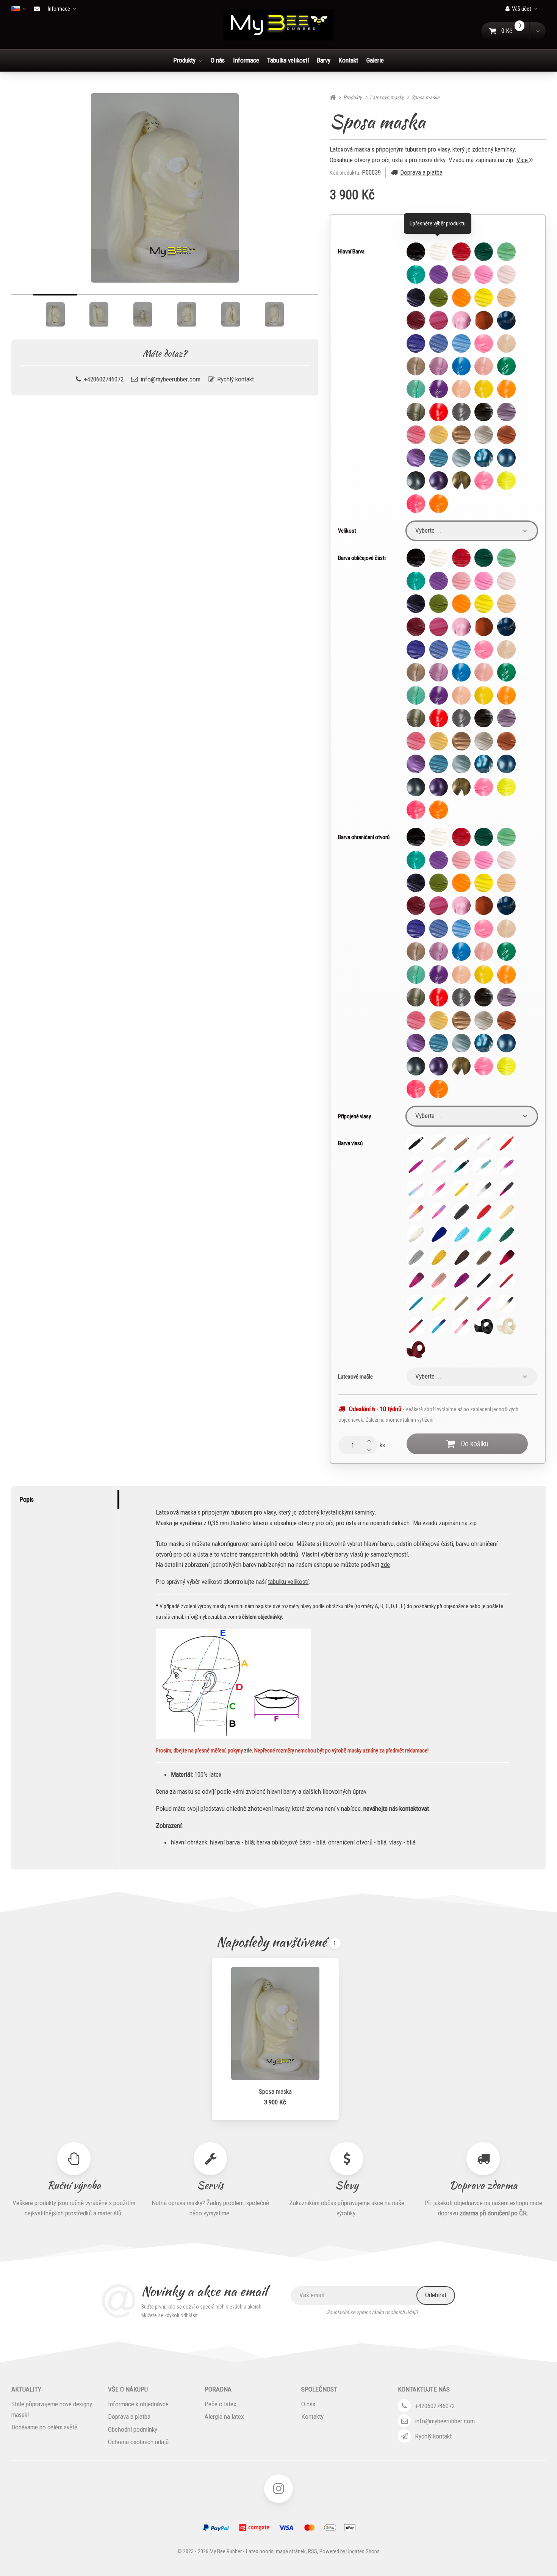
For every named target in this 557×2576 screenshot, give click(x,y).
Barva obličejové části (362, 558)
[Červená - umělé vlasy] (416, 1350)
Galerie (375, 60)
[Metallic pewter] (416, 481)
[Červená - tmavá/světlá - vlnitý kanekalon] (506, 1258)
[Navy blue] (416, 298)
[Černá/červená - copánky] (416, 1326)
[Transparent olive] (416, 412)
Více (523, 160)
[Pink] (461, 274)
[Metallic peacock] (506, 458)
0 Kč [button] (516, 31)
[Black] (416, 252)
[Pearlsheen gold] (439, 435)
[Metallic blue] (484, 458)
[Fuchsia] (439, 320)
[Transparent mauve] (439, 389)
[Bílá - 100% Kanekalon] (484, 1143)
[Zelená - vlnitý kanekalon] (506, 1235)
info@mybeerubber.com (171, 379)
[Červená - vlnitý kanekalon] (484, 1212)
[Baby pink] (506, 274)
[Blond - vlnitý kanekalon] (506, 1212)
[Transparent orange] (506, 389)
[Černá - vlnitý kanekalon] (461, 1212)
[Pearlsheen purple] (416, 458)
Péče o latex (221, 2404)
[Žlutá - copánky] (439, 1304)
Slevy (347, 2185)
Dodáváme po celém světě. (45, 2427)
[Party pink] (484, 274)
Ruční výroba (74, 2185)
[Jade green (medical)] (506, 252)
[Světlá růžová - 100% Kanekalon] (439, 1166)
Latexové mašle (355, 1377)
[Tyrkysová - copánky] (416, 1304)
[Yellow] (484, 298)
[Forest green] (484, 252)
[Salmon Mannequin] (506, 298)
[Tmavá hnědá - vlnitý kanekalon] (461, 1258)
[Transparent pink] (484, 366)
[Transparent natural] (506, 343)
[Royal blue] (416, 343)
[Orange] (461, 298)
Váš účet (522, 9)
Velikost (347, 531)
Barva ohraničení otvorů (364, 837)
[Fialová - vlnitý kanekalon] (461, 1281)
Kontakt (348, 60)
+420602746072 (104, 379)
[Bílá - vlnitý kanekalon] (416, 1235)
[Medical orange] (484, 320)
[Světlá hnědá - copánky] (461, 1304)
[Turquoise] (416, 274)
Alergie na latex (224, 2417)
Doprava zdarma (483, 2185)
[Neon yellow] (506, 481)
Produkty (184, 60)
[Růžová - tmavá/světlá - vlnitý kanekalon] (416, 1281)
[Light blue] (461, 343)
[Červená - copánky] (506, 1281)
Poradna (218, 2389)
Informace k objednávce (138, 2404)
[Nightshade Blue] (506, 320)
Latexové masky (387, 97)
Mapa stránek (291, 2551)
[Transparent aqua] (416, 389)
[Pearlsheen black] (484, 412)
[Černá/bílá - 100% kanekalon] (484, 1189)
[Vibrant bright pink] (484, 343)
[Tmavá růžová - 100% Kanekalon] (416, 1166)
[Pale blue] (439, 343)
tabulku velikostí (288, 1582)
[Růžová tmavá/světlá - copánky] (461, 1326)
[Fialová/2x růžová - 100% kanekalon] (439, 1212)
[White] (439, 252)
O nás (218, 60)
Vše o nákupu (128, 2389)
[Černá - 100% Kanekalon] (416, 1143)
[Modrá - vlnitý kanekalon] (439, 1235)
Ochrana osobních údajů (138, 2442)
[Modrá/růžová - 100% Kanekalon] (416, 1189)
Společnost (319, 2389)
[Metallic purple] (439, 481)
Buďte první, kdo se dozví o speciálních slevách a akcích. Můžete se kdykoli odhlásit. (202, 2311)
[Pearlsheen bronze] (506, 435)
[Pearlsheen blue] (439, 458)
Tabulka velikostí (288, 60)
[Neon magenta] (416, 504)
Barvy (324, 60)
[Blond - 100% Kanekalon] (439, 1143)
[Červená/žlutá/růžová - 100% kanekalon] (416, 1212)
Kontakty (312, 2417)
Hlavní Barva (351, 252)
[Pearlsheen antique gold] (461, 435)
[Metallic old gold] (461, 481)
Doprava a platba (421, 172)
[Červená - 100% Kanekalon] (506, 1143)
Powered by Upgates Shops (350, 2551)
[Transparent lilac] (439, 366)
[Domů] (278, 25)
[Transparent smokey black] (416, 366)
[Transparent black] (461, 412)
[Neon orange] (439, 504)
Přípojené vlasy (354, 1116)
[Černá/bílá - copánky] (506, 1304)
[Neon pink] (484, 481)
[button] (537, 31)
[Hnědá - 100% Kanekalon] (461, 1143)
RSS (313, 2551)
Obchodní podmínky (133, 2429)
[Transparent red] (439, 412)
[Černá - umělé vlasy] (484, 1326)
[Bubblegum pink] (461, 320)
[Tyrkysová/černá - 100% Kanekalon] (461, 1166)
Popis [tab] (27, 1499)
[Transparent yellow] (484, 389)
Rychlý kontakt (235, 379)
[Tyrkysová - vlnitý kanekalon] (484, 1235)
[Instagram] (278, 2489)
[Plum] (416, 320)
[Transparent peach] (461, 389)
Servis (210, 2185)
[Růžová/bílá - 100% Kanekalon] (506, 1166)
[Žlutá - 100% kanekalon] (461, 1189)
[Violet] (439, 274)
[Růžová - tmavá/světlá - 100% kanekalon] (439, 1189)
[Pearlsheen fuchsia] (416, 435)
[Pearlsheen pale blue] (461, 458)
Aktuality (26, 2389)
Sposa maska (275, 2091)
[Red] (461, 252)
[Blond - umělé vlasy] (506, 1326)
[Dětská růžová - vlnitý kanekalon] (439, 1281)
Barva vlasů (350, 1143)
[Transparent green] (506, 366)
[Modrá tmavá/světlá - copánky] (439, 1326)
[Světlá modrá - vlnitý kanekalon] (461, 1235)
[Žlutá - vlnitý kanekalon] (439, 1258)
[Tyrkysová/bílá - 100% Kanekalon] (484, 1166)
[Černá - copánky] (484, 1281)
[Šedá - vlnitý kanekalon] (416, 1258)
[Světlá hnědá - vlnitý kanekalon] (484, 1258)
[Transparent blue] (461, 366)
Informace (59, 9)
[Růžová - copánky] (484, 1304)
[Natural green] (439, 298)
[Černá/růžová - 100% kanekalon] (506, 1189)
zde (385, 1565)
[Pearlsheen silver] (484, 435)
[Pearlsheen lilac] (506, 412)
